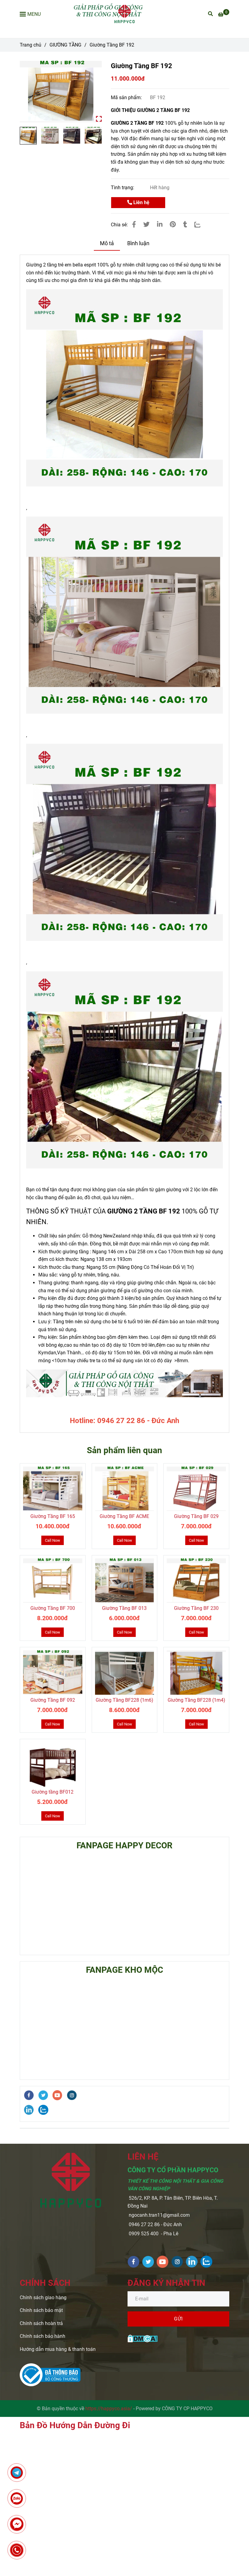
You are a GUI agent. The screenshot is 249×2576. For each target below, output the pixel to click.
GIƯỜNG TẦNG (65, 45)
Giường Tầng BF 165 (53, 1516)
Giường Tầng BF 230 (196, 1608)
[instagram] (72, 2095)
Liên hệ (141, 202)
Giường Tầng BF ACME (124, 1516)
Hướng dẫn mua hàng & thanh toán (58, 2349)
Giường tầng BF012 (53, 1792)
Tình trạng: (123, 188)
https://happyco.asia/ (109, 2409)
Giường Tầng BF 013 (124, 1608)
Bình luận (138, 243)
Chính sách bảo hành (43, 2336)
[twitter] (43, 2095)
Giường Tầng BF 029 (196, 1516)
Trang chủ (31, 45)
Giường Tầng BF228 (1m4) (196, 1700)
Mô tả (107, 243)
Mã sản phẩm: (127, 97)
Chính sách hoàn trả (41, 2323)
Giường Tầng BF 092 (53, 1700)
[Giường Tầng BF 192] (125, 14)
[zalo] (43, 2110)
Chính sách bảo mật (41, 2310)
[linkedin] (29, 2110)
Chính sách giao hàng (43, 2298)
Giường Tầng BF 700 (53, 1608)
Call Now (53, 1540)
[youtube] (57, 2095)
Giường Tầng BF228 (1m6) (124, 1700)
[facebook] (29, 2095)
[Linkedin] (160, 225)
